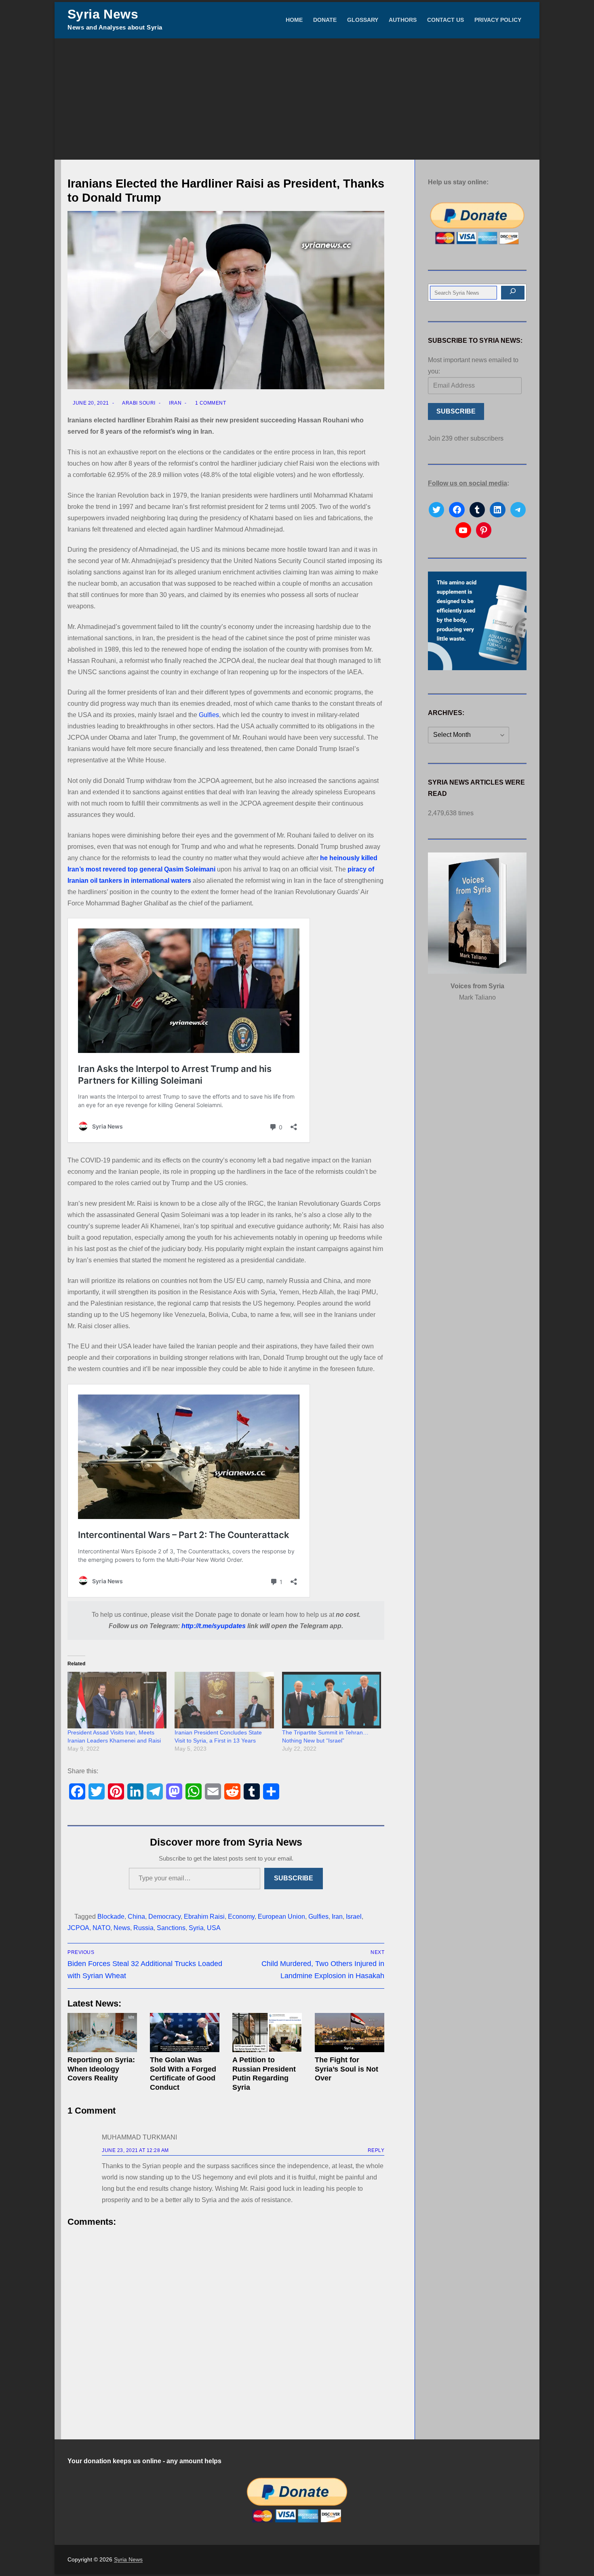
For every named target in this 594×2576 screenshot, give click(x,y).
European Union (281, 1917)
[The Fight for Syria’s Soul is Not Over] (350, 2033)
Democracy (164, 1917)
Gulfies (209, 715)
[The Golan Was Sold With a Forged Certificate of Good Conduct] (185, 2033)
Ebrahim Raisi (204, 1917)
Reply (376, 2150)
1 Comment (210, 403)
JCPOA (78, 1928)
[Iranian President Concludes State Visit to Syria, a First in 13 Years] (224, 1700)
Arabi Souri (138, 403)
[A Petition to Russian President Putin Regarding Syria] (267, 2033)
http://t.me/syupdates (214, 1626)
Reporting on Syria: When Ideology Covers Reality (101, 2069)
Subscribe (294, 1878)
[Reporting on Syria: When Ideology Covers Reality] (102, 2033)
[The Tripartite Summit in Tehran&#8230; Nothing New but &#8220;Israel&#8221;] (332, 1700)
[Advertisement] (297, 99)
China (136, 1917)
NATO (101, 1928)
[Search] (513, 293)
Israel (354, 1917)
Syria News (103, 14)
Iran (175, 403)
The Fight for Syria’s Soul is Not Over (346, 2069)
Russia (143, 1928)
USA (214, 1928)
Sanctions (171, 1928)
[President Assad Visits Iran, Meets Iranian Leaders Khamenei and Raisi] (117, 1700)
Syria (196, 1928)
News (122, 1928)
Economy (241, 1917)
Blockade (111, 1917)
